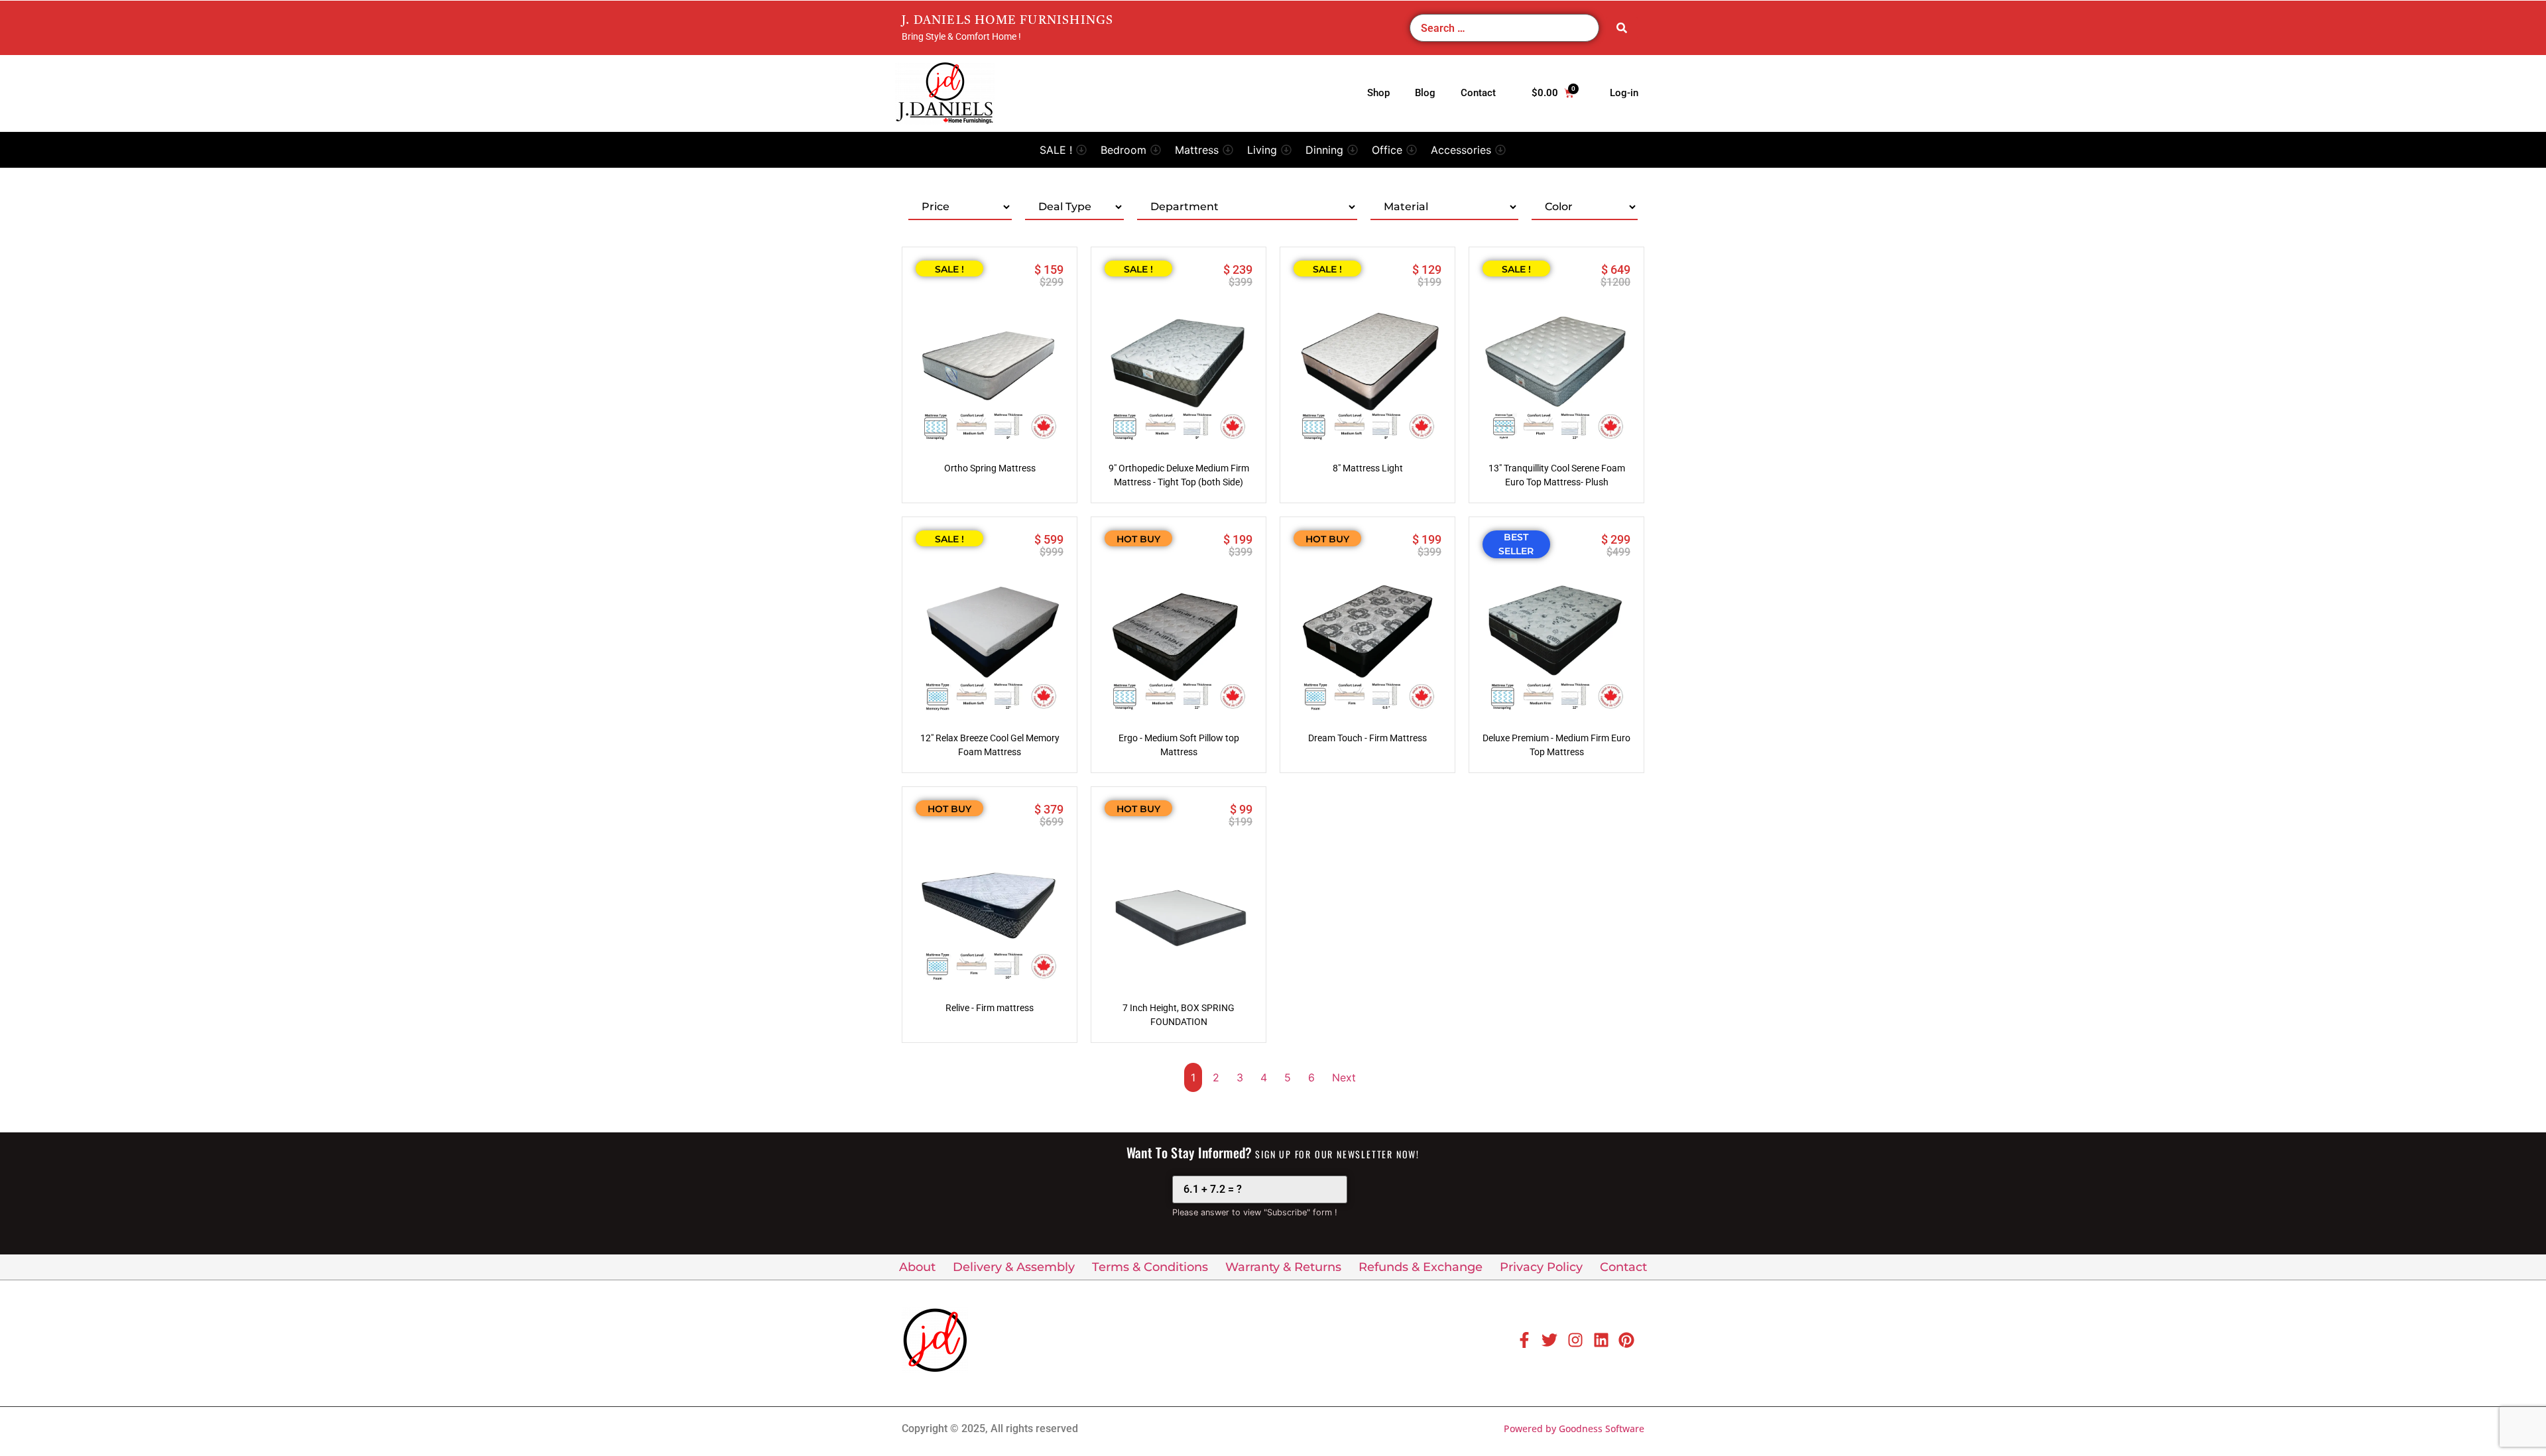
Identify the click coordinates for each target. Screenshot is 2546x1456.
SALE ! (949, 269)
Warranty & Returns (1283, 1267)
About (917, 1267)
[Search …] (1504, 28)
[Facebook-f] (1524, 1340)
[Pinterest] (1626, 1340)
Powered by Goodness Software (1574, 1428)
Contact (1623, 1267)
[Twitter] (1549, 1340)
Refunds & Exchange (1421, 1267)
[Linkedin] (1601, 1340)
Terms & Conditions (1150, 1267)
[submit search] (1622, 28)
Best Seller (1516, 544)
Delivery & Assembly (1014, 1267)
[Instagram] (1575, 1340)
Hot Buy (1138, 539)
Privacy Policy (1541, 1267)
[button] (1063, 150)
